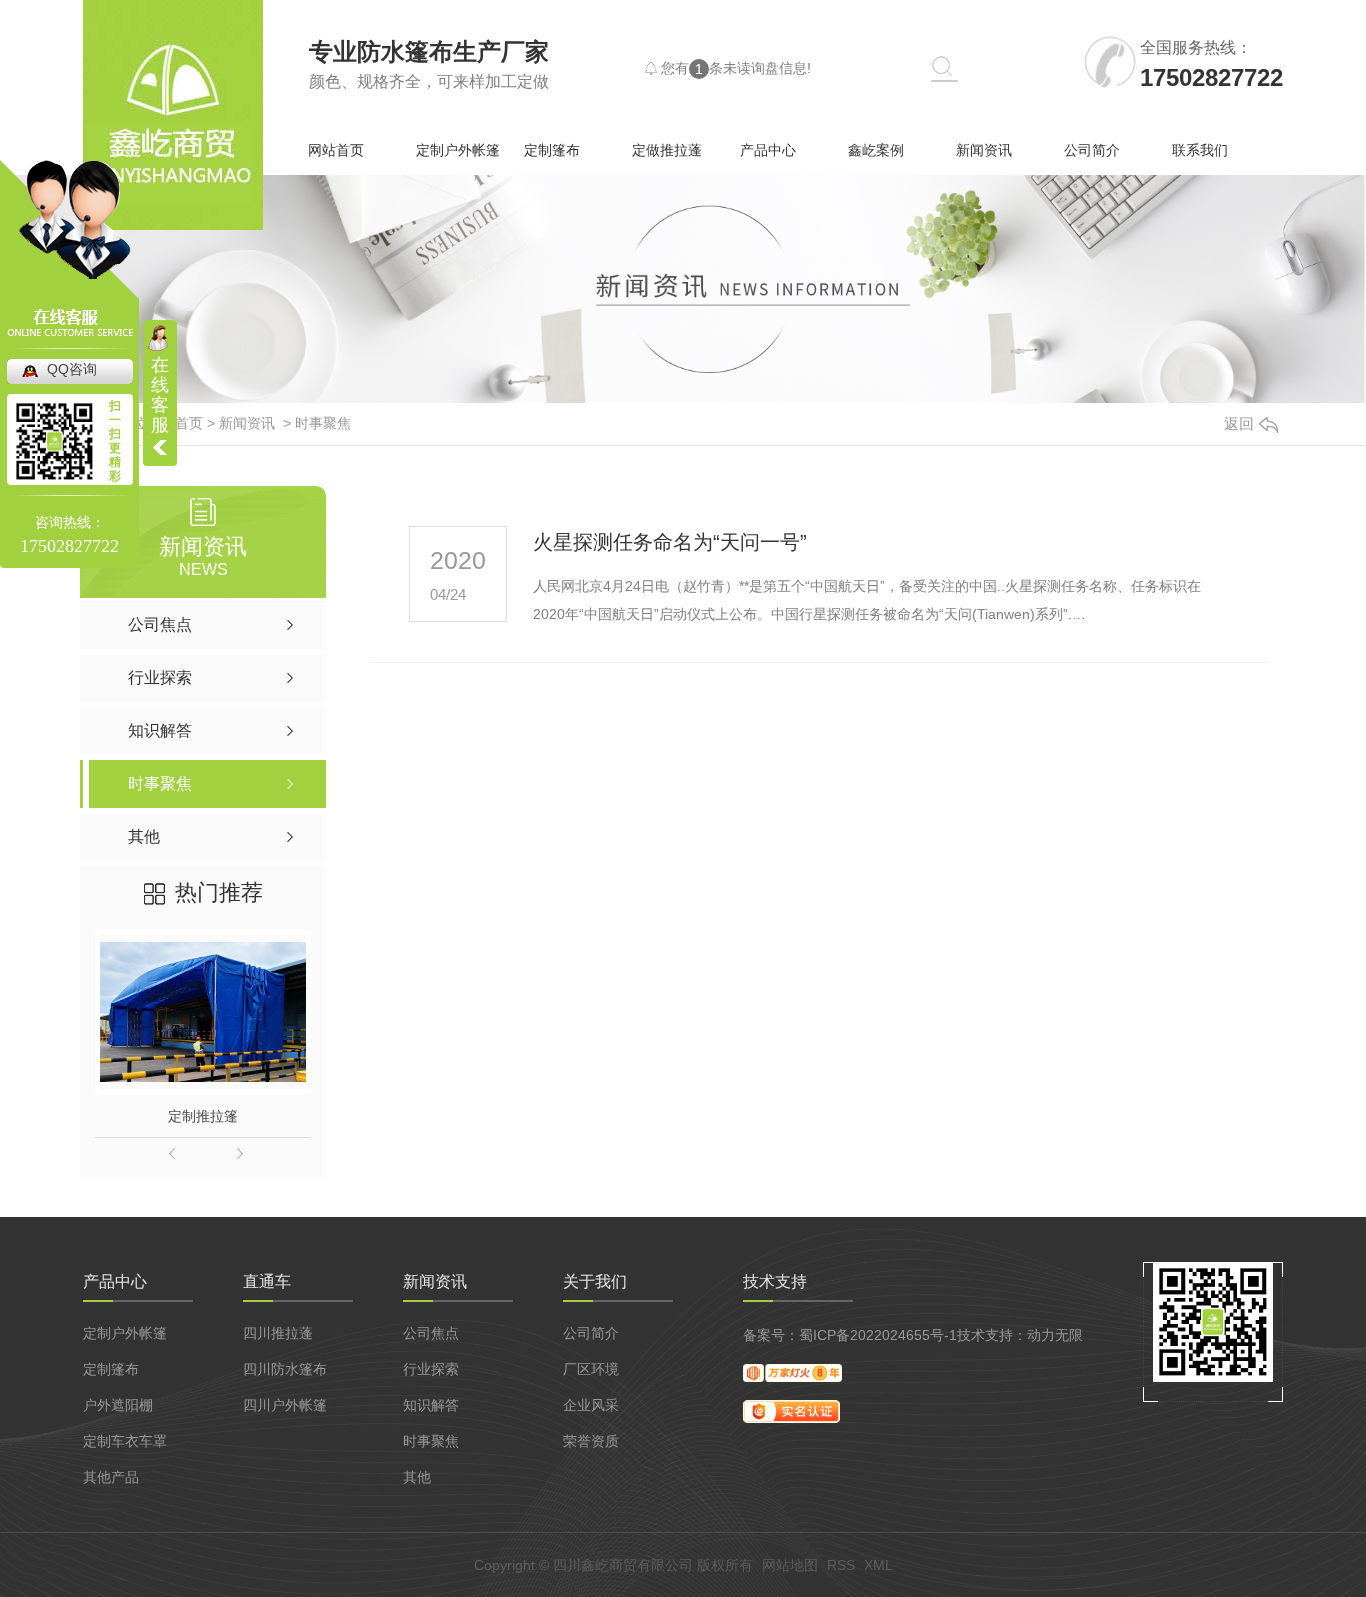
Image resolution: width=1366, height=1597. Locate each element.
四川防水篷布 (285, 1369)
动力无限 (1055, 1335)
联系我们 (1200, 150)
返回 (1239, 423)
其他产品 (111, 1477)
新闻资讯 (984, 150)
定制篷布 (552, 150)
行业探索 (431, 1369)
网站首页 (336, 150)
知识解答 (431, 1405)
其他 (417, 1477)
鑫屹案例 (876, 150)
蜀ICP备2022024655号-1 (878, 1335)
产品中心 (768, 150)
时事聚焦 (323, 423)
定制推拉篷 (203, 1116)
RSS (841, 1565)
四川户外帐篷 (285, 1405)
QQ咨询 (72, 369)
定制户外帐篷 (458, 150)
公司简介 (1092, 150)
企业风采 (591, 1405)
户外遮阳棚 (118, 1405)
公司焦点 (431, 1333)
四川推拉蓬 (278, 1333)
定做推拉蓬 (667, 150)
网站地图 (790, 1565)
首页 (189, 423)
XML (878, 1565)
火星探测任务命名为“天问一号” (670, 542)
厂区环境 (591, 1369)
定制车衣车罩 (125, 1441)
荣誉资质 (591, 1441)
